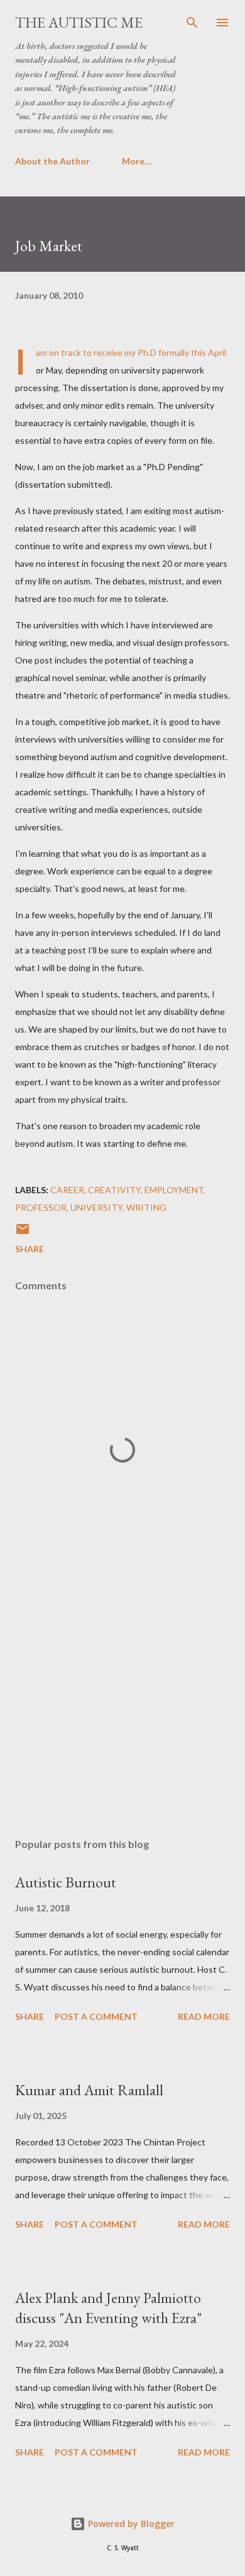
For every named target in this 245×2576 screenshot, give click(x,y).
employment (174, 1190)
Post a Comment (96, 2016)
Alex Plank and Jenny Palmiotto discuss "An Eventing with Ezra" (108, 2308)
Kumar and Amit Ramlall (89, 2090)
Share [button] (30, 1249)
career (67, 1190)
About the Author (52, 161)
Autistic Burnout (66, 1882)
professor (41, 1207)
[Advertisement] (122, 1710)
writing (146, 1207)
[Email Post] (23, 1233)
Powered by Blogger (130, 2524)
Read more (204, 2016)
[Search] (192, 23)
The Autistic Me (79, 22)
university (96, 1207)
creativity (114, 1190)
